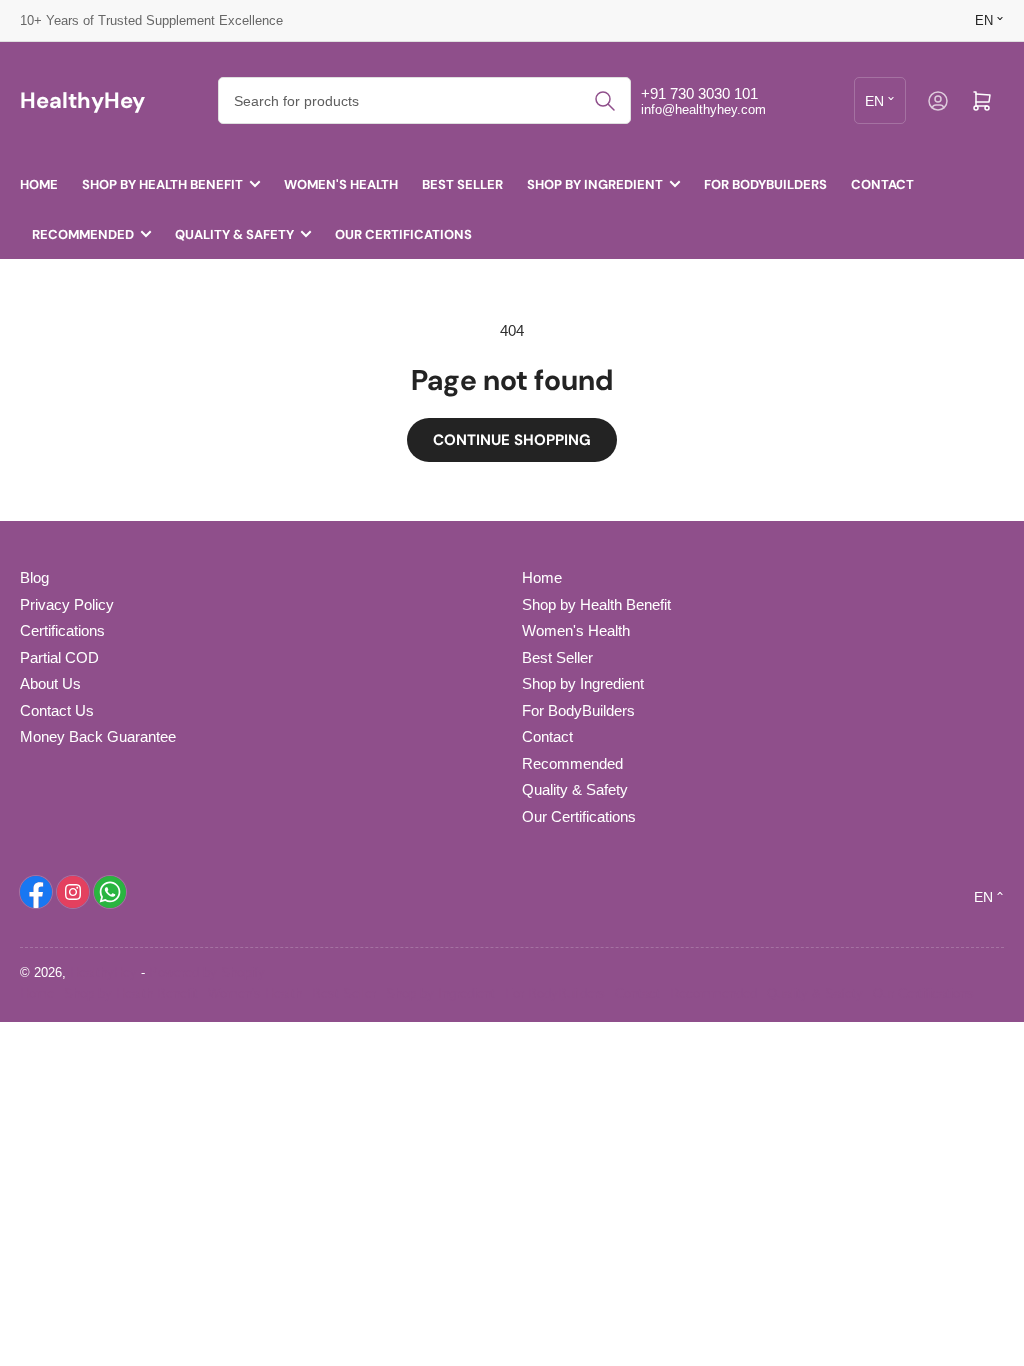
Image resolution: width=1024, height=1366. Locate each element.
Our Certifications (403, 234)
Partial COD (59, 657)
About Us (50, 683)
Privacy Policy (67, 604)
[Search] (605, 100)
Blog (34, 577)
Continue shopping (512, 440)
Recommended (83, 234)
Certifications (62, 630)
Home (39, 184)
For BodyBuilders (765, 184)
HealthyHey (103, 972)
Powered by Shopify (207, 972)
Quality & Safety (234, 234)
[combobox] (424, 100)
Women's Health (341, 184)
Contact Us (57, 710)
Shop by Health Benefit (162, 184)
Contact (882, 184)
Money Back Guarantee (98, 736)
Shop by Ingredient (595, 184)
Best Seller (462, 184)
